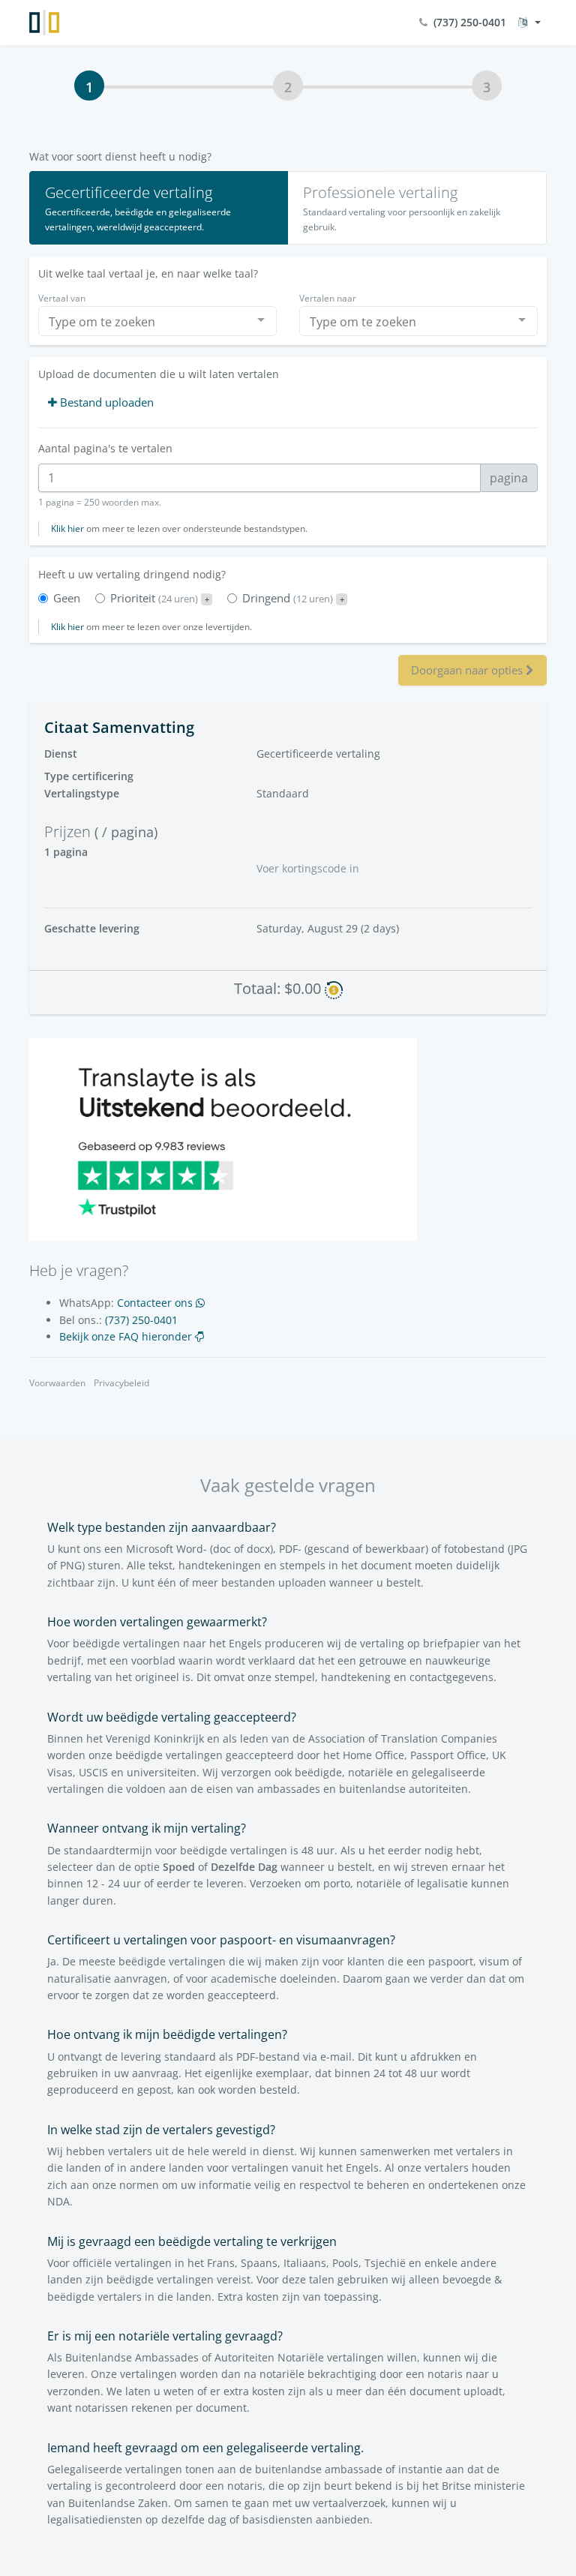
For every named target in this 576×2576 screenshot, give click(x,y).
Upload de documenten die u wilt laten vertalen (159, 374)
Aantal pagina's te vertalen (105, 448)
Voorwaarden (57, 1383)
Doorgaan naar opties (468, 670)
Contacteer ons (156, 1303)
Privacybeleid (121, 1383)
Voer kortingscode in (308, 868)
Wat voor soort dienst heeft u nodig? (120, 156)
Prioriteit (160, 598)
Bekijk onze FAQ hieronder (127, 1336)
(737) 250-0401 (467, 22)
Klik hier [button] (67, 528)
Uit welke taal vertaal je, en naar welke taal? (148, 273)
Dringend (293, 598)
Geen (67, 598)
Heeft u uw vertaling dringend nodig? (132, 574)
